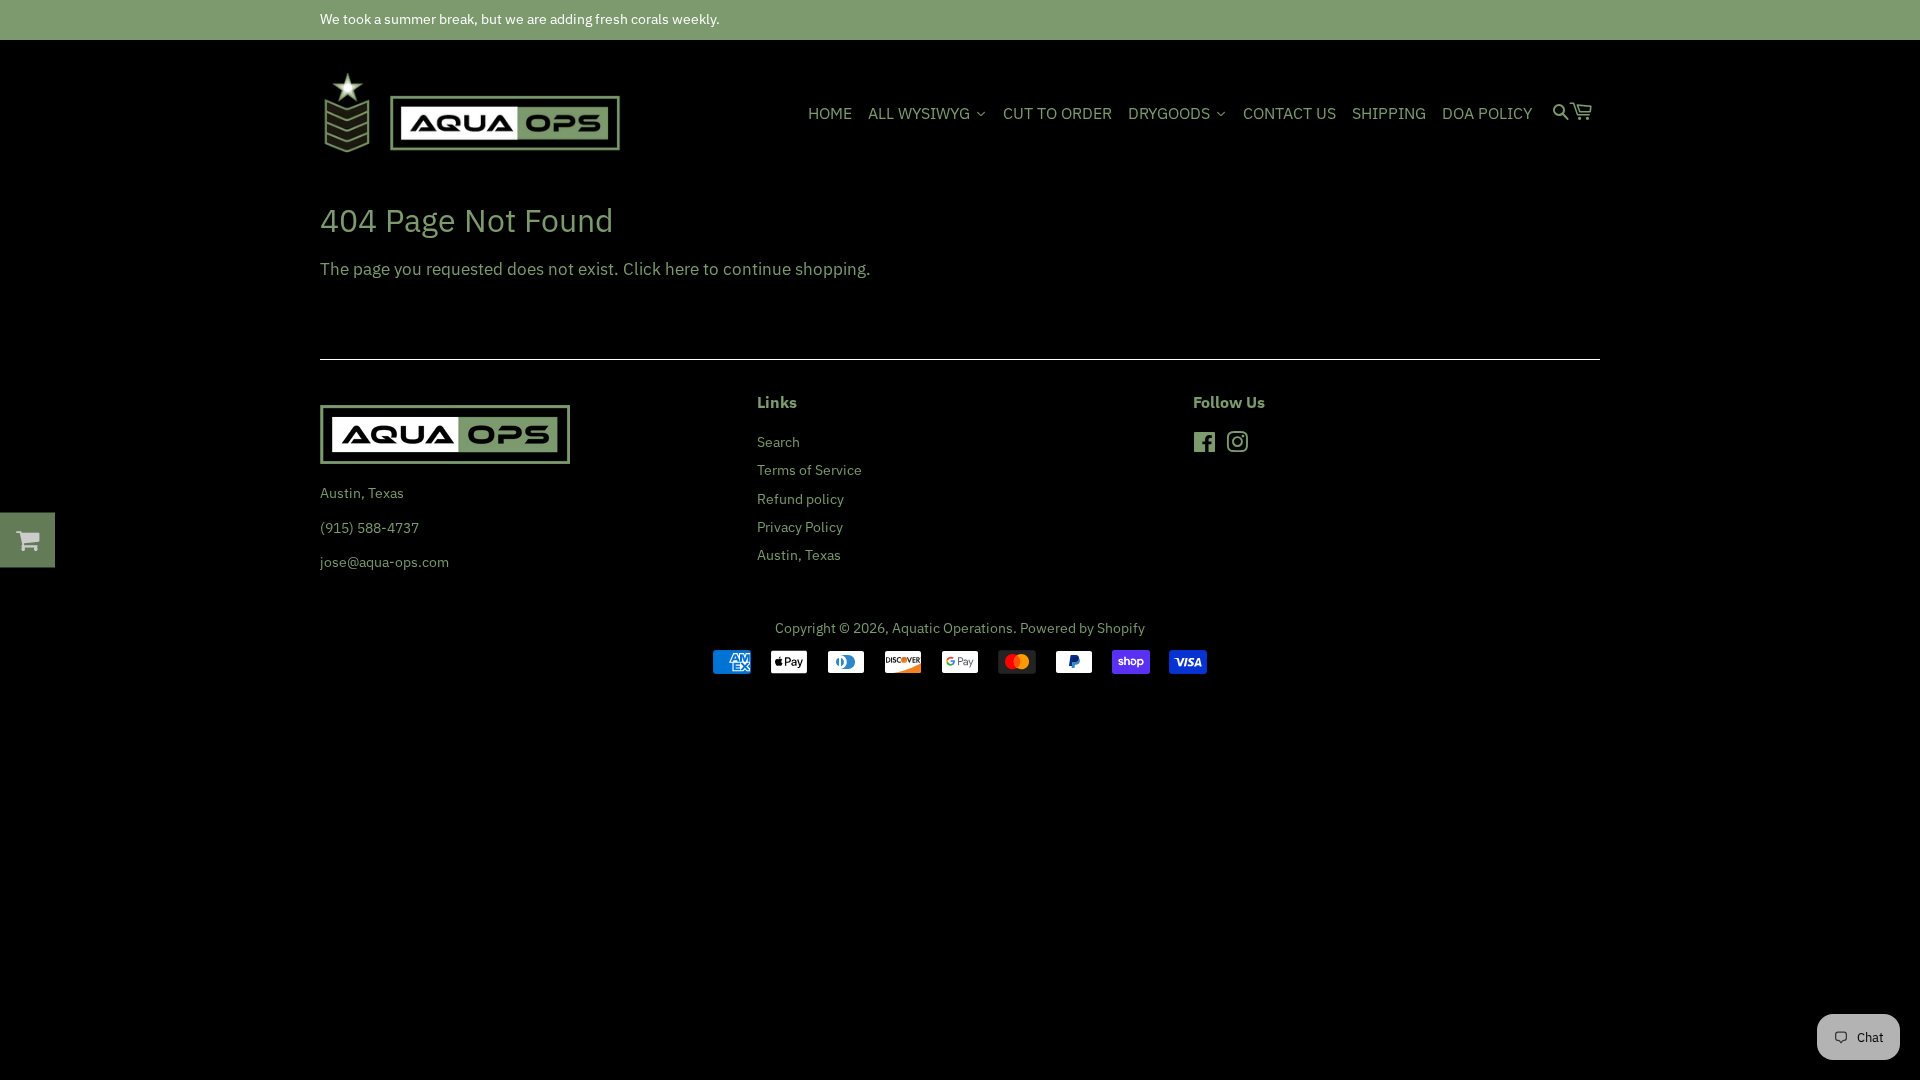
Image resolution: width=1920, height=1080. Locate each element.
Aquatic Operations (952, 627)
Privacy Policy (800, 526)
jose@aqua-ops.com (384, 561)
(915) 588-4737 (369, 527)
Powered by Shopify (1082, 627)
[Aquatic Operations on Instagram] (1237, 445)
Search (778, 441)
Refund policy (800, 498)
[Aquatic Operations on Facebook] (1204, 445)
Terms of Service (809, 469)
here (682, 269)
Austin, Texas (799, 554)
